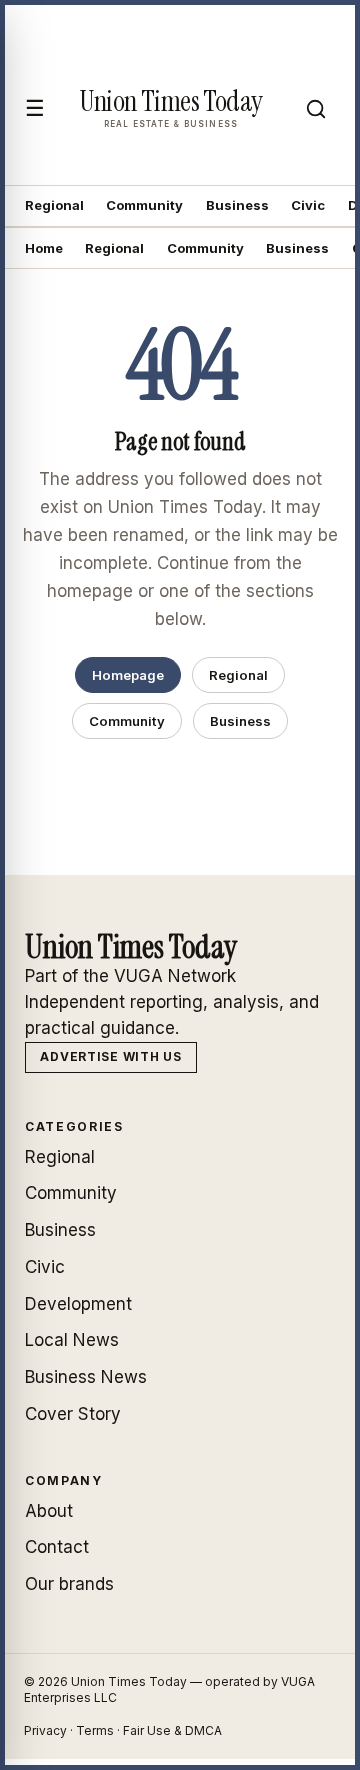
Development (78, 1304)
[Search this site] (316, 109)
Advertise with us (110, 1056)
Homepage (128, 675)
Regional (54, 205)
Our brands (69, 1584)
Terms (95, 1730)
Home (44, 248)
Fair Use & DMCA (172, 1730)
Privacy (45, 1730)
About (49, 1511)
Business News (86, 1377)
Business (237, 205)
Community (144, 205)
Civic (308, 205)
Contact (57, 1547)
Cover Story (73, 1414)
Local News (72, 1340)
